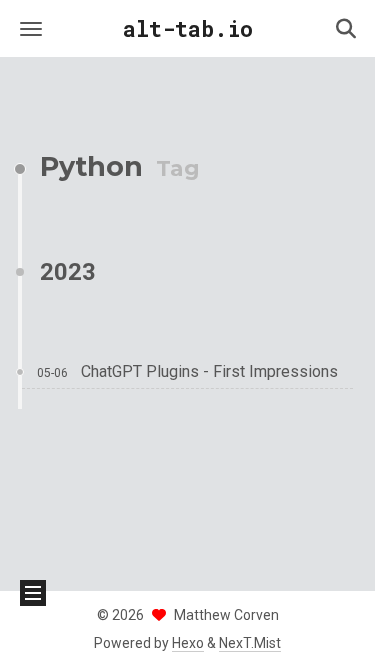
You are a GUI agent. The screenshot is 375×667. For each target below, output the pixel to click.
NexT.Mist (250, 643)
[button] (31, 28)
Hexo (188, 643)
